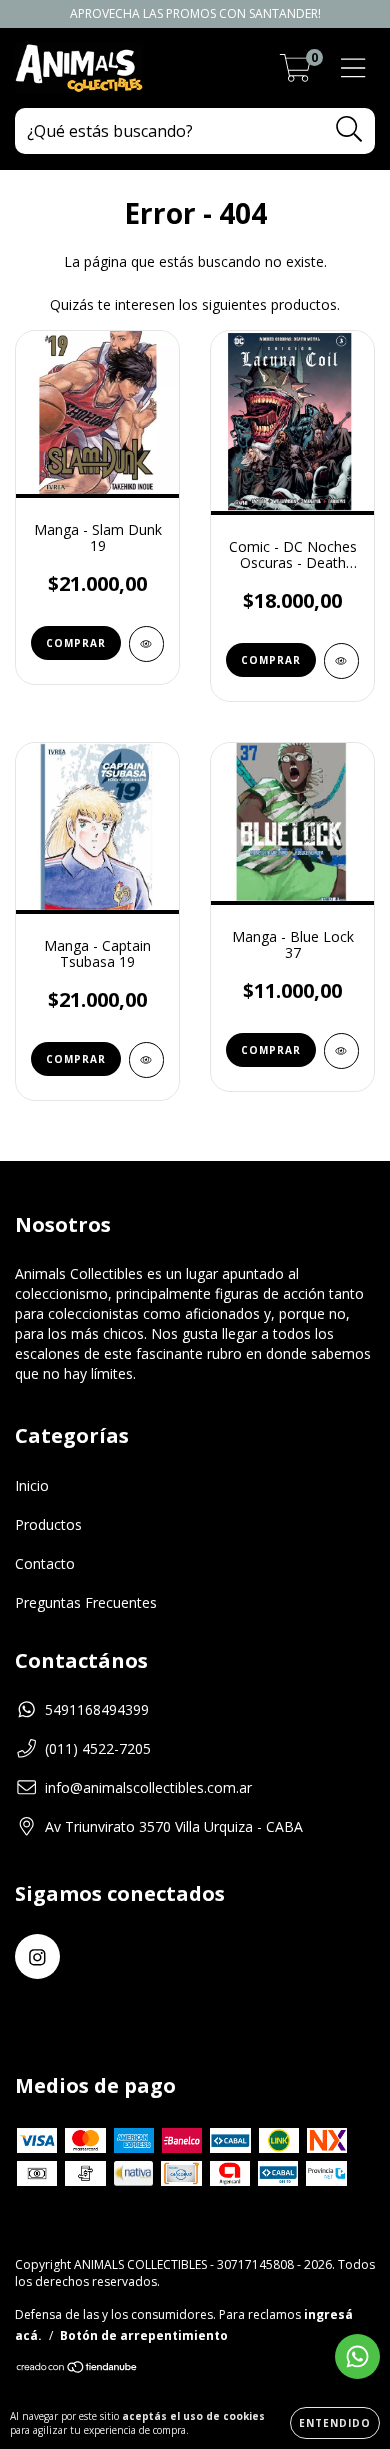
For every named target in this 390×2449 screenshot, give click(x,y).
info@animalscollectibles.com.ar (148, 1787)
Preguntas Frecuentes (86, 1602)
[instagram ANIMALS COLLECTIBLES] (37, 1956)
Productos (48, 1524)
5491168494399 (97, 1709)
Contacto (45, 1563)
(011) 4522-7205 (98, 1748)
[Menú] (353, 68)
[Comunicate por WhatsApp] (357, 2356)
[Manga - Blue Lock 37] (341, 1051)
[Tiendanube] (77, 2368)
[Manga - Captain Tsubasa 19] (146, 1060)
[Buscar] (349, 129)
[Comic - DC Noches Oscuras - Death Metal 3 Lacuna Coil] (341, 661)
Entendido (335, 2423)
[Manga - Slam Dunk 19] (146, 644)
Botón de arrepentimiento (144, 2335)
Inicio (32, 1485)
